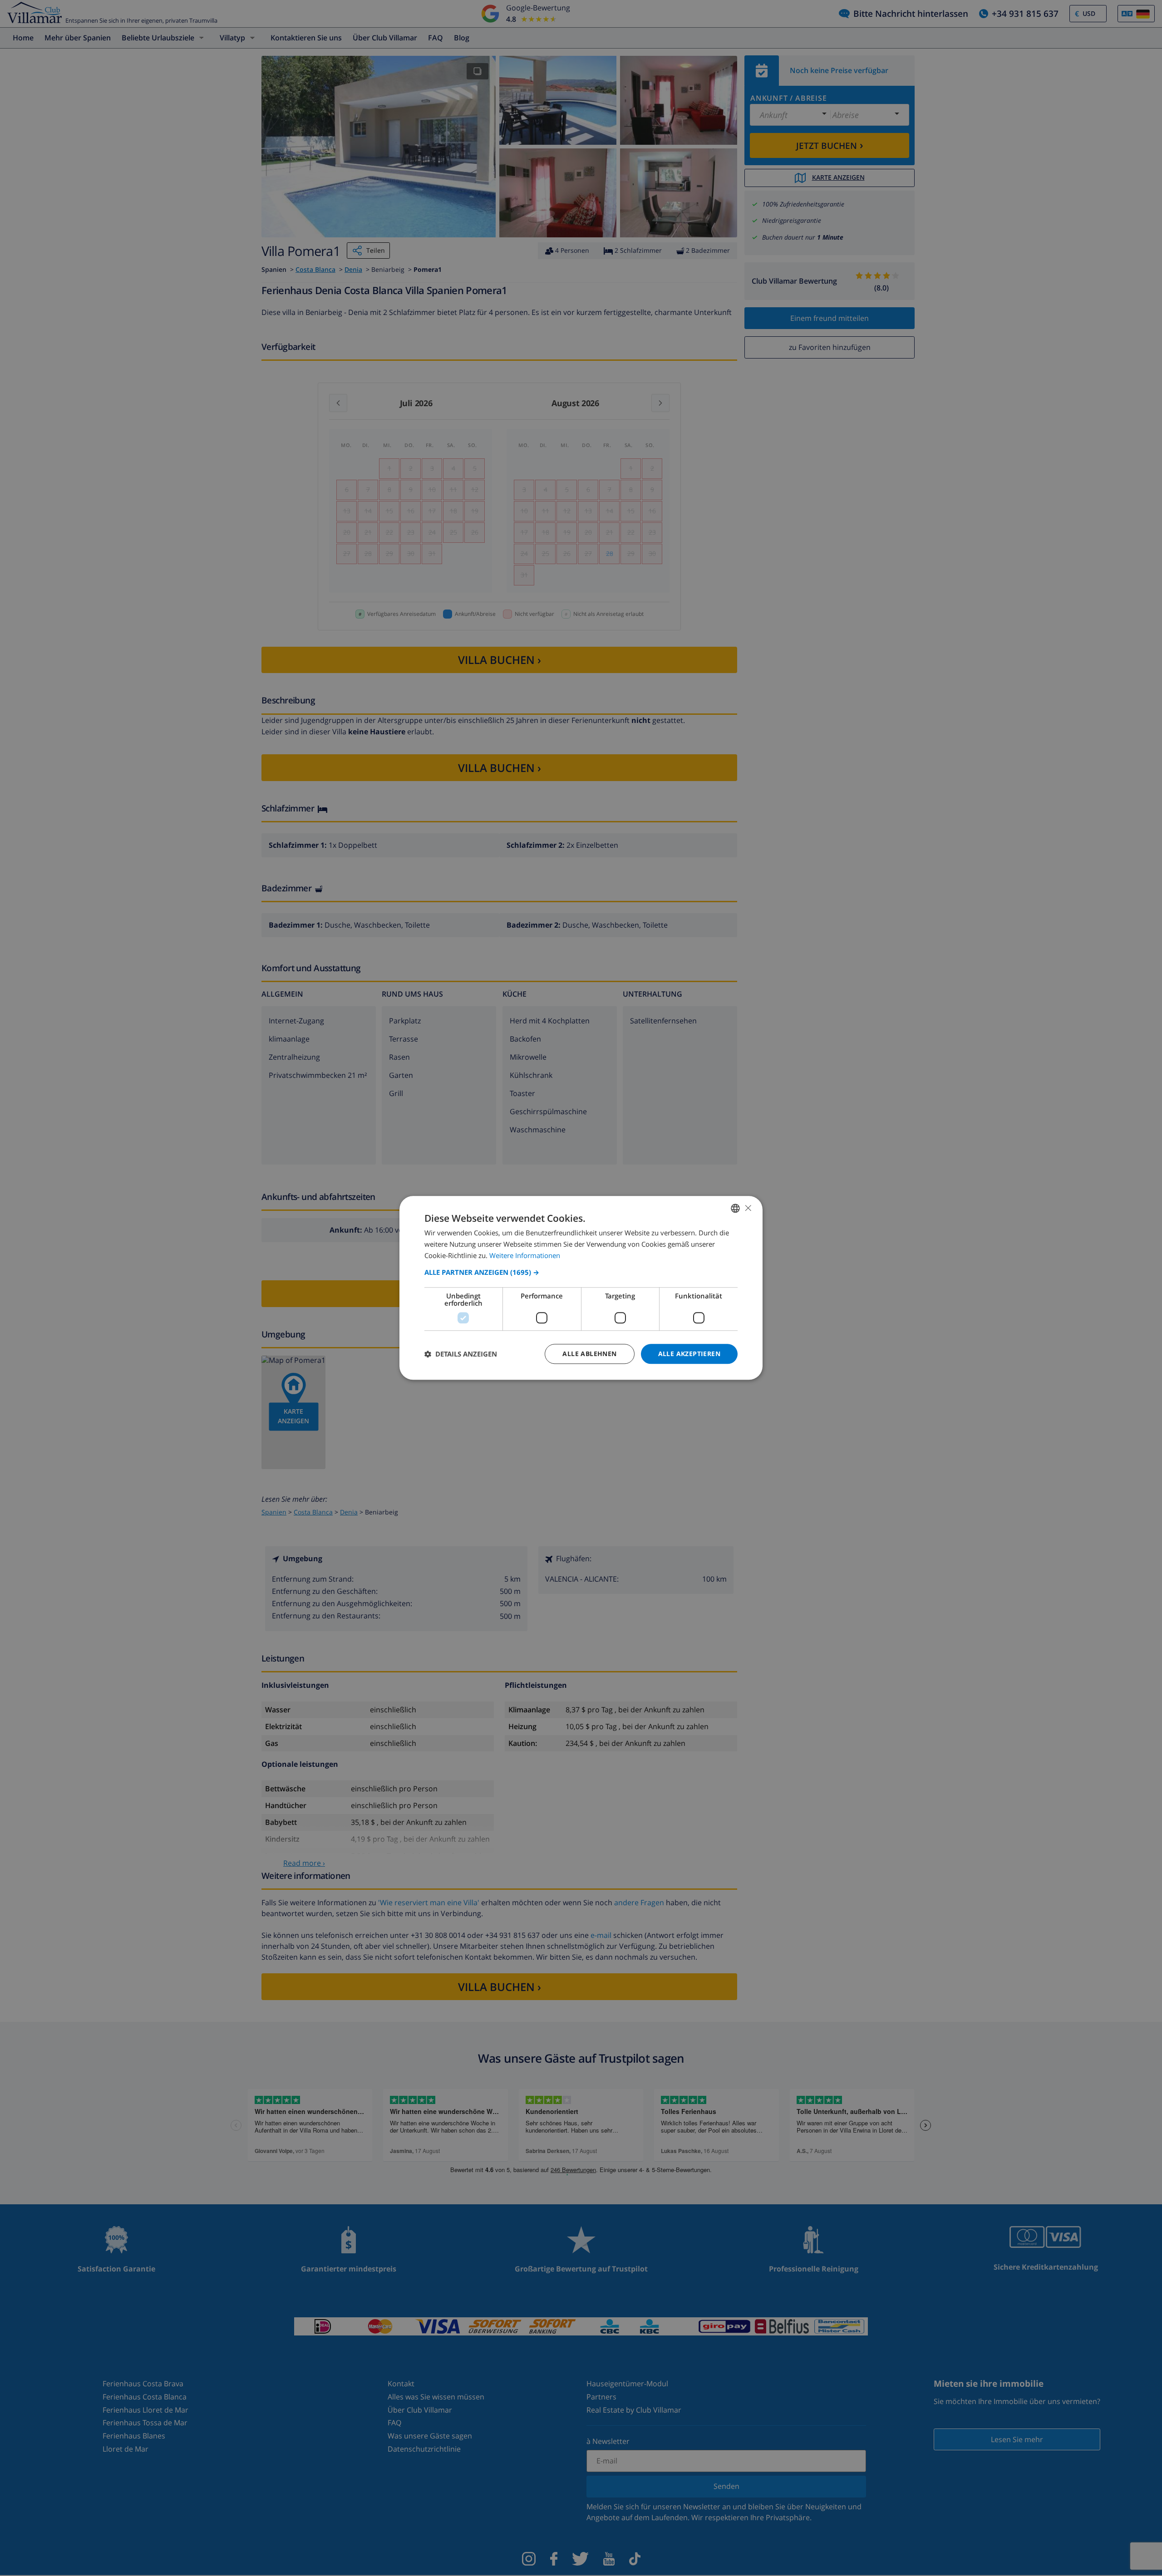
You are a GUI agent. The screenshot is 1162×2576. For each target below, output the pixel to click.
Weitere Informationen (525, 1255)
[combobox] (735, 1208)
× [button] (748, 1208)
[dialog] (581, 1288)
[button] (581, 1272)
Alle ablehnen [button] (589, 1354)
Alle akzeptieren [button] (689, 1354)
